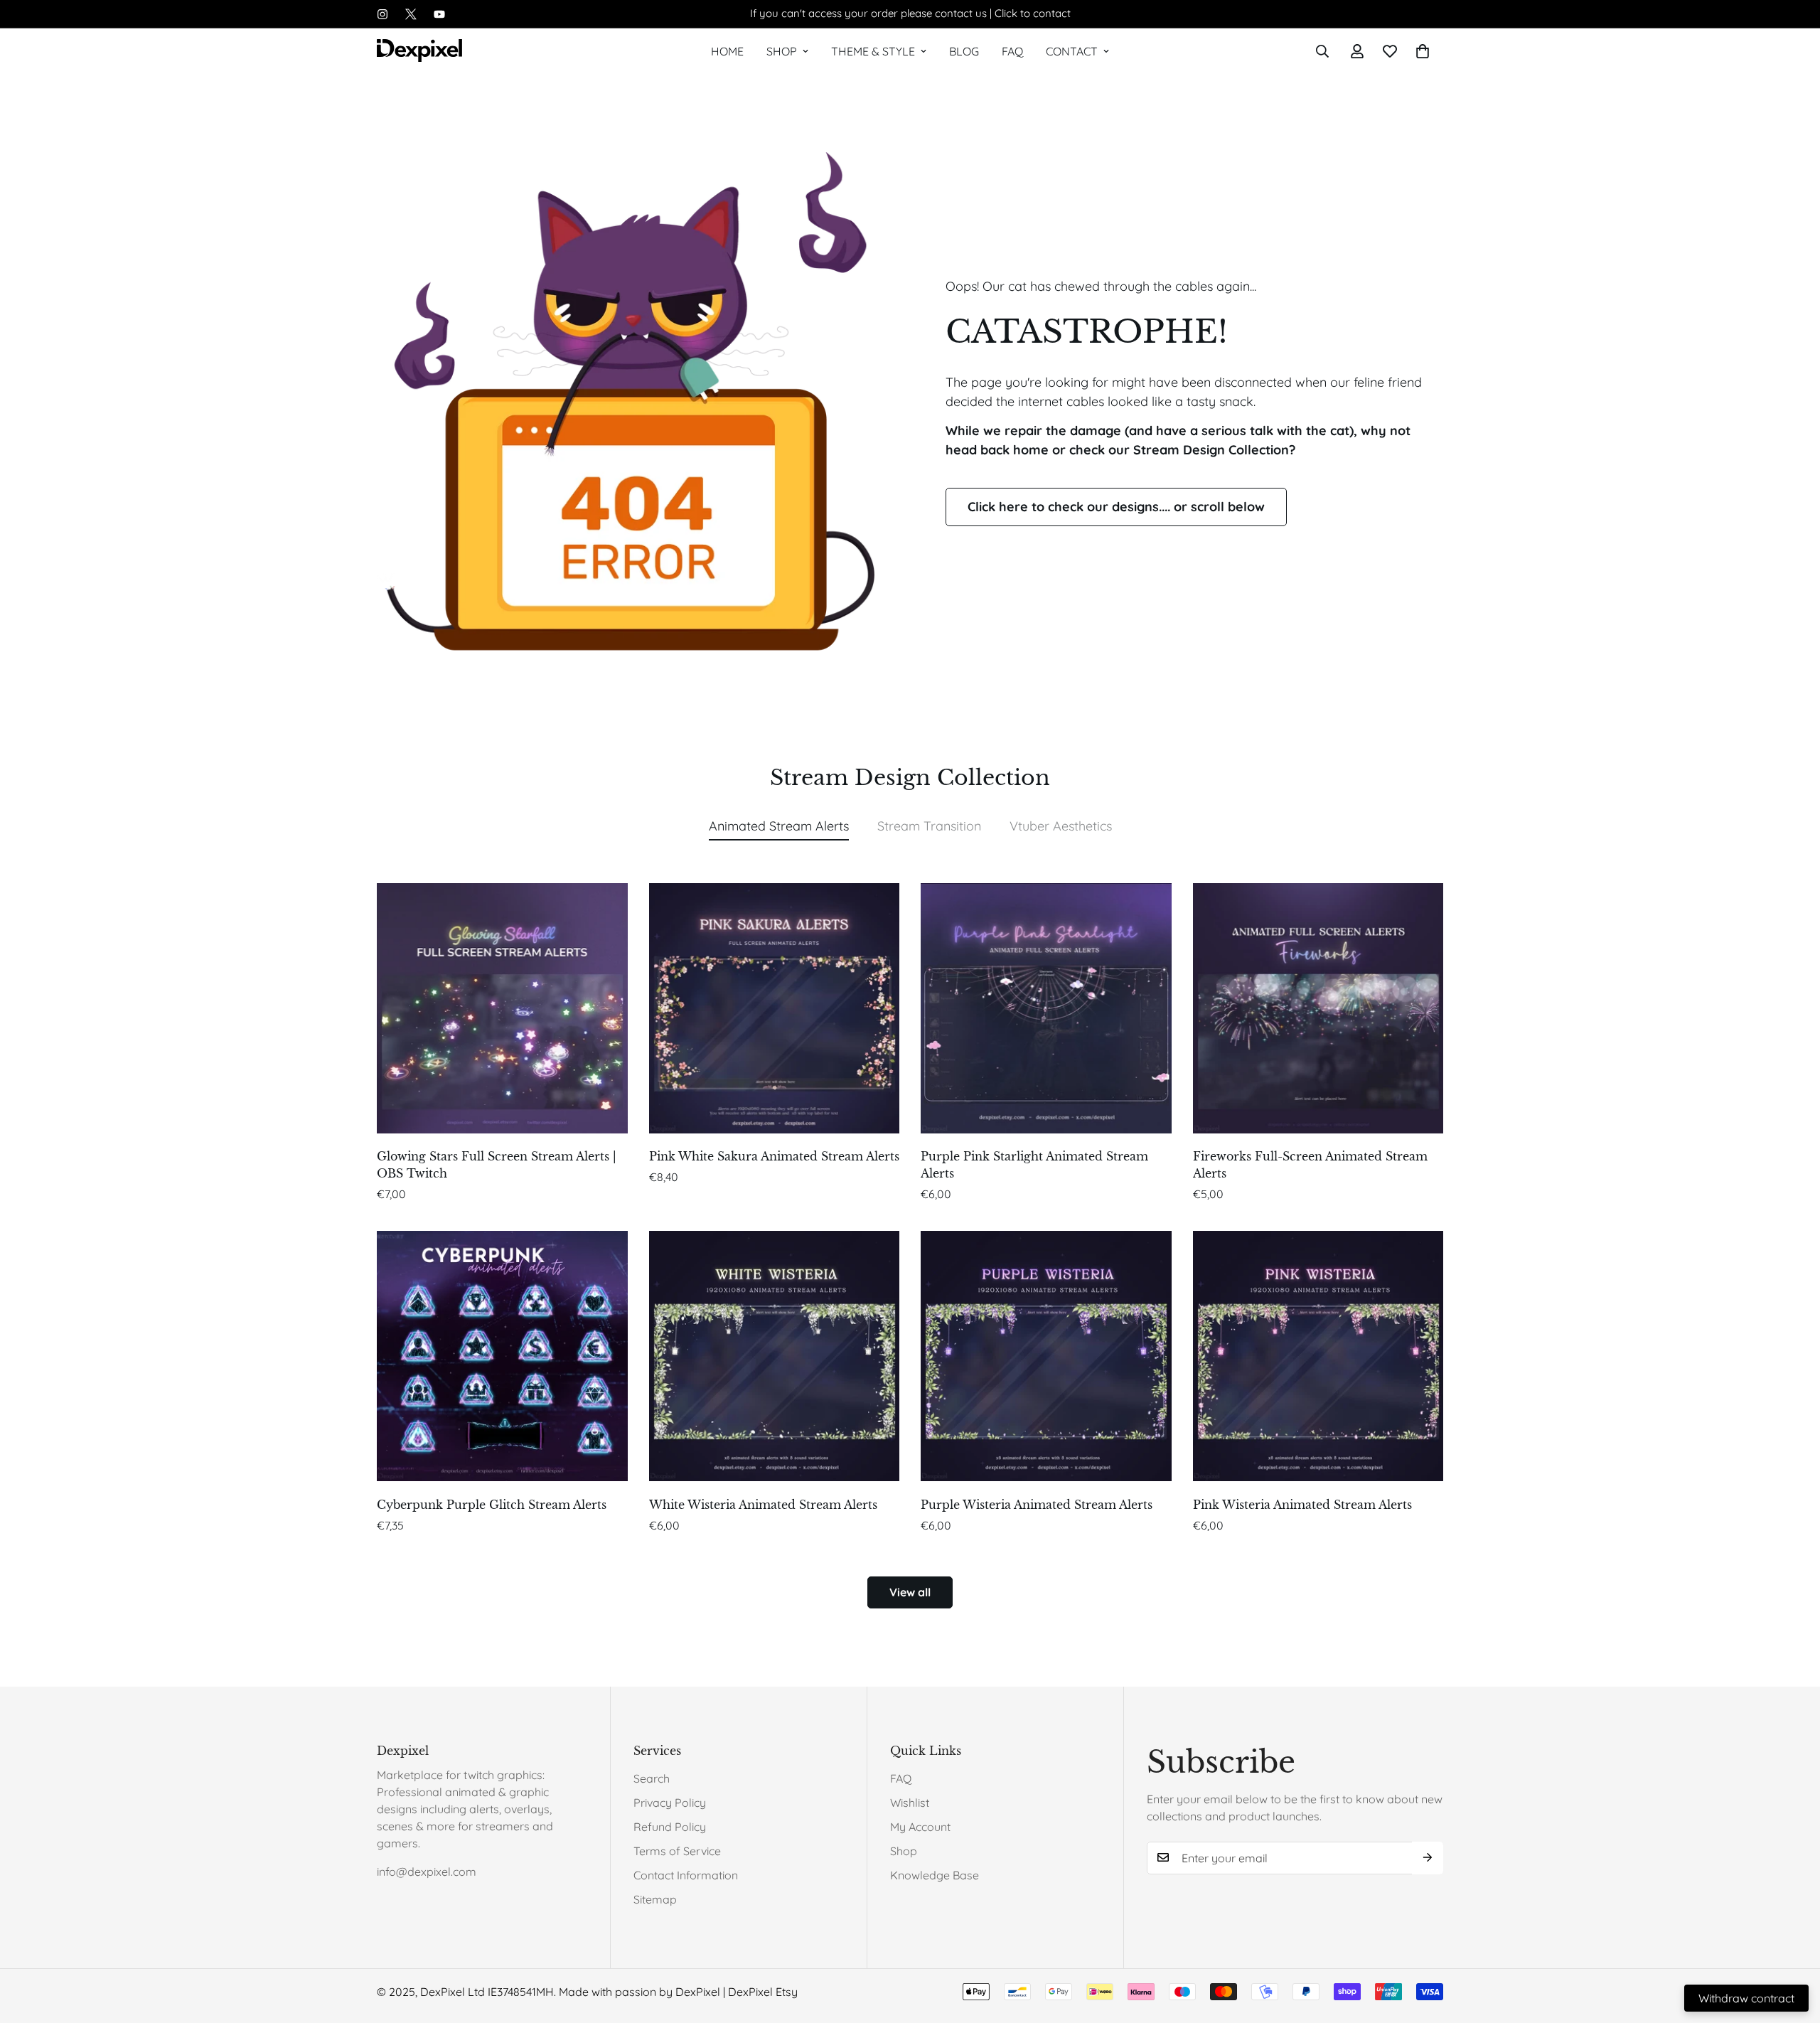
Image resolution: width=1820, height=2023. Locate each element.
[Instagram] (382, 14)
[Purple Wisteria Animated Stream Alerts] (1046, 1356)
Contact (1072, 51)
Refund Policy (670, 1827)
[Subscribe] (1428, 1857)
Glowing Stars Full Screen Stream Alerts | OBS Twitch (497, 1165)
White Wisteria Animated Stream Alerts (763, 1505)
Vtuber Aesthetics (1061, 826)
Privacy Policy (670, 1803)
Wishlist (910, 1803)
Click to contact (1033, 13)
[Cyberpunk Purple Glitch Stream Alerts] (502, 1356)
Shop (782, 51)
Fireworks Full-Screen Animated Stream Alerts (1310, 1165)
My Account (920, 1827)
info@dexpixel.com (427, 1872)
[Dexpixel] (419, 52)
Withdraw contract (1746, 1998)
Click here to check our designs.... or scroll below (1116, 507)
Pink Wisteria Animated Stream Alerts (1302, 1505)
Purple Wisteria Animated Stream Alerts (1037, 1505)
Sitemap (655, 1899)
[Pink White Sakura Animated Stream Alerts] (775, 1008)
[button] (1423, 51)
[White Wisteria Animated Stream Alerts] (775, 1356)
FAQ (1012, 51)
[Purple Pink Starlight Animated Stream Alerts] (1046, 1008)
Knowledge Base (935, 1875)
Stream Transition (929, 826)
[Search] (1322, 51)
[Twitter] (411, 14)
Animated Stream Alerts (779, 826)
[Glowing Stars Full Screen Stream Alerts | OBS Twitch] (502, 1008)
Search (652, 1778)
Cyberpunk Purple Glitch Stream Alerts (492, 1505)
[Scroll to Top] (1792, 1945)
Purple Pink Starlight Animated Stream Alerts (1034, 1165)
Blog (964, 51)
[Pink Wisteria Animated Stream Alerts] (1318, 1356)
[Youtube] (439, 14)
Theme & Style (873, 51)
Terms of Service (677, 1851)
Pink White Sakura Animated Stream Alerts (774, 1156)
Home (727, 51)
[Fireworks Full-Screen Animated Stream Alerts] (1318, 1008)
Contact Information (686, 1875)
